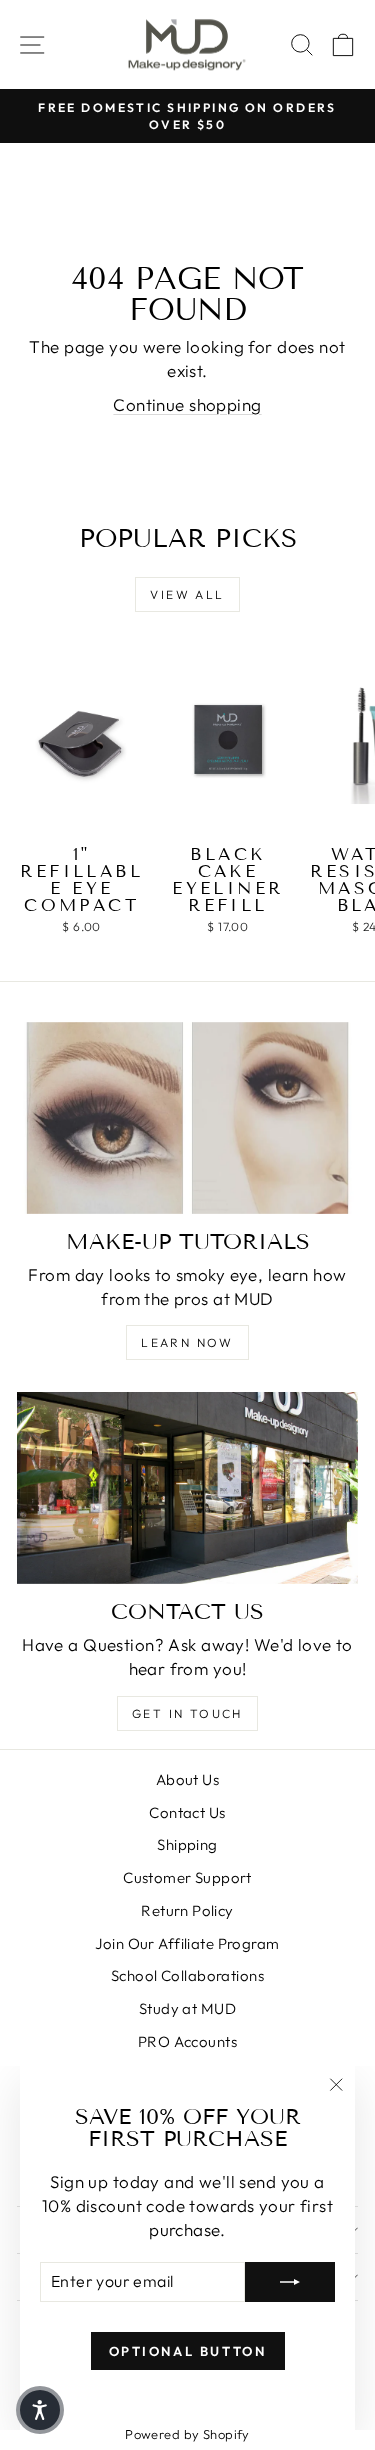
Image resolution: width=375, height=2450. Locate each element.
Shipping (187, 1844)
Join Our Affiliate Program (187, 1943)
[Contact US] (187, 1488)
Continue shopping (187, 404)
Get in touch (187, 1713)
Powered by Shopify (187, 2434)
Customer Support (187, 1877)
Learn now (187, 1342)
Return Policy (187, 1910)
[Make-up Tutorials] (187, 1118)
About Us (187, 1779)
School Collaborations (187, 1975)
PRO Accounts (187, 2041)
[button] (40, 2410)
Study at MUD (187, 2008)
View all (187, 594)
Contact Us (187, 1812)
